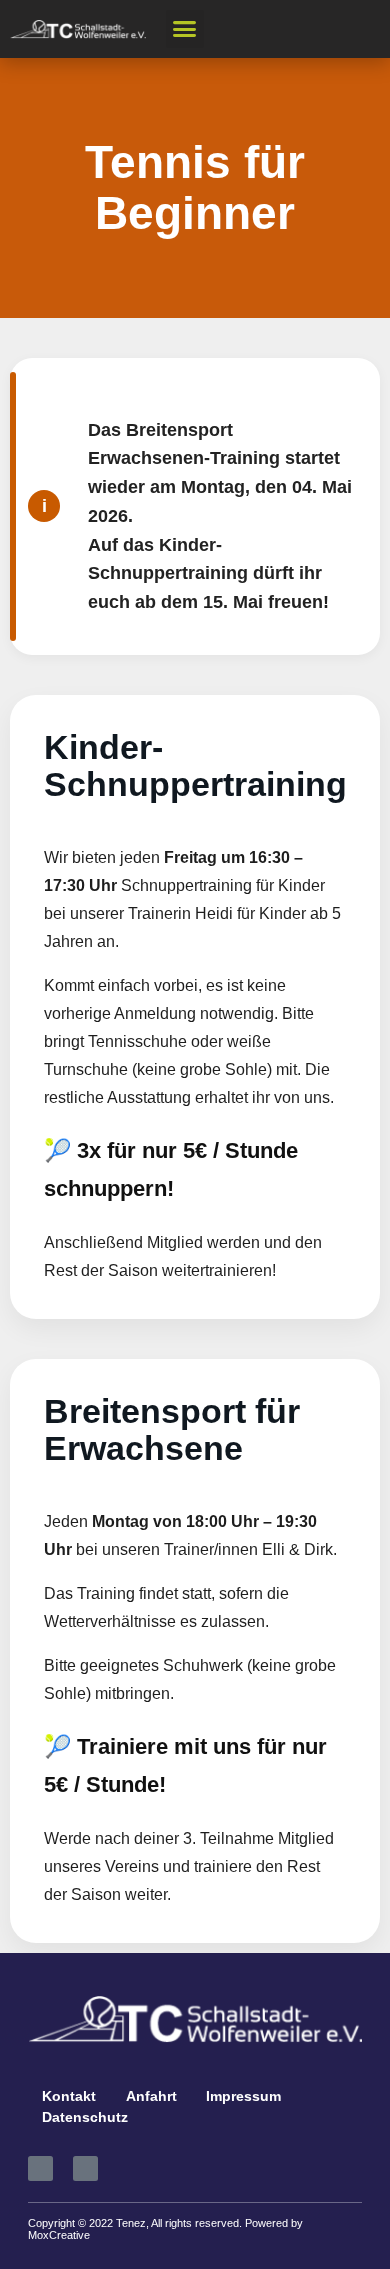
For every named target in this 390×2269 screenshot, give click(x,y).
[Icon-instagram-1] (85, 2168)
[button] (185, 29)
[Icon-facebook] (40, 2168)
